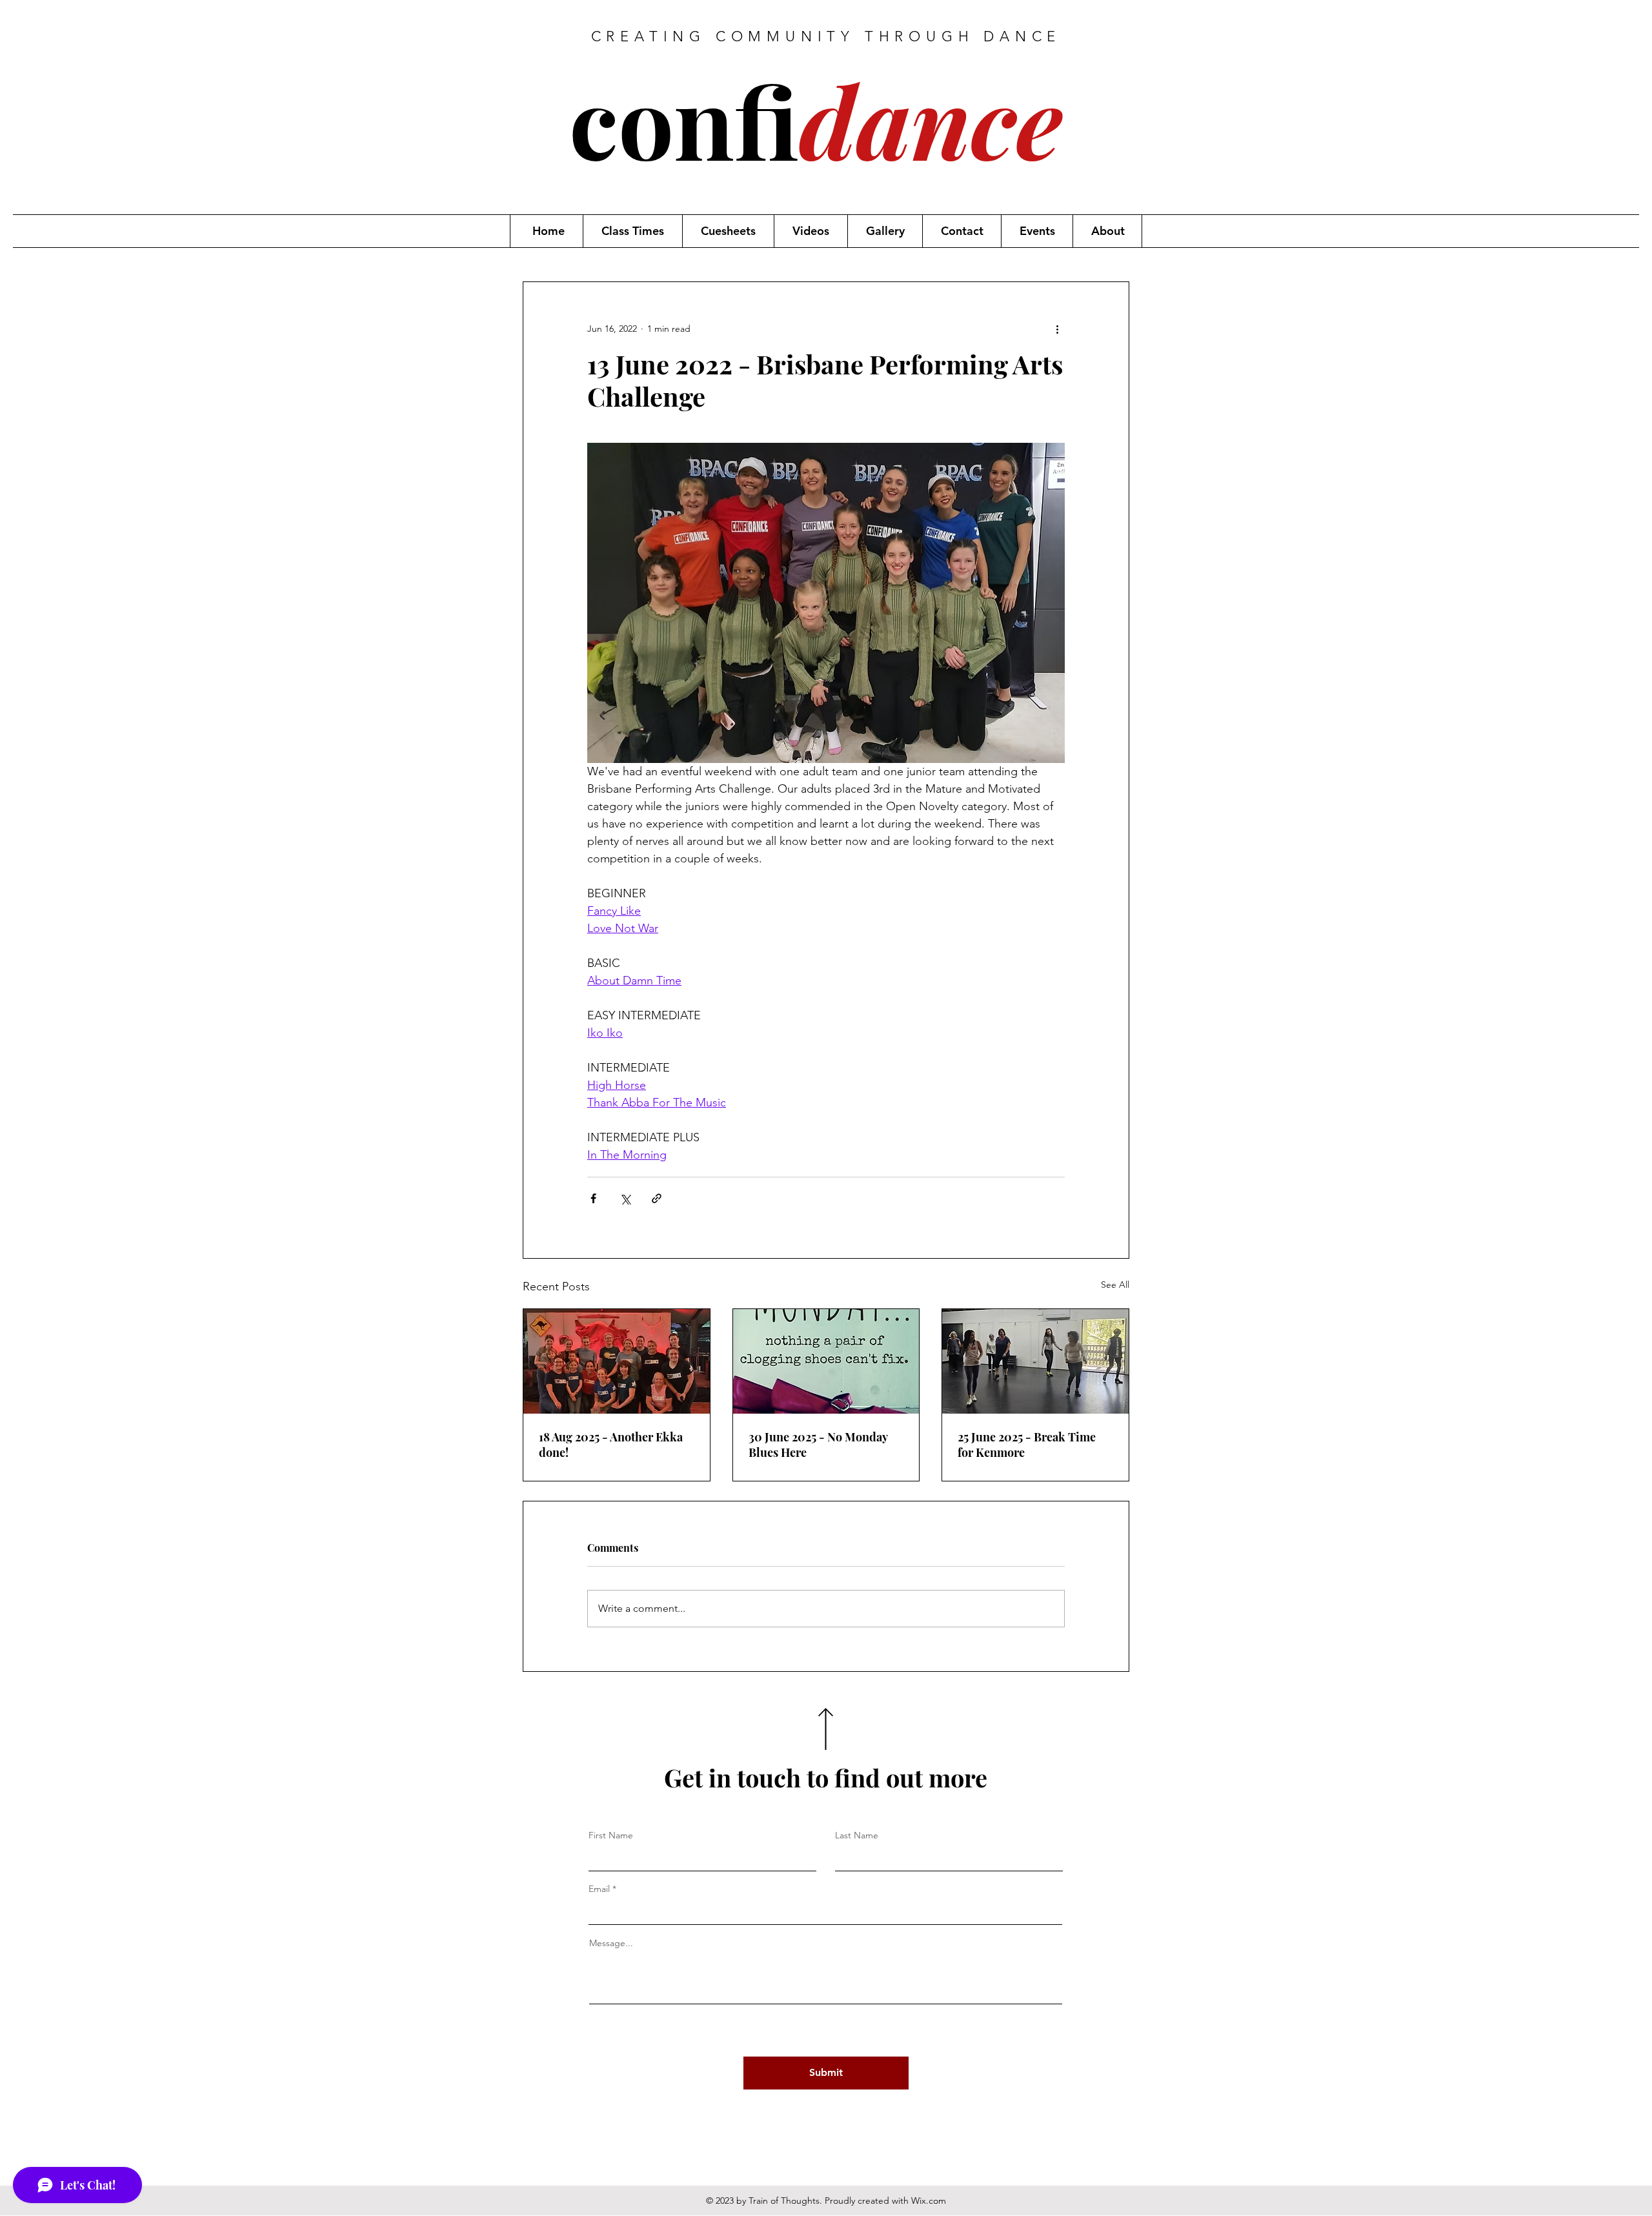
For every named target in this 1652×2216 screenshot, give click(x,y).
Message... (611, 1943)
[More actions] (1057, 329)
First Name (611, 1835)
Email (599, 1889)
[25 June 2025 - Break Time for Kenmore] (1035, 1361)
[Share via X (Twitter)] (625, 1198)
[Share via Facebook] (593, 1198)
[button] (632, 231)
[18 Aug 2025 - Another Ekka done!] (617, 1361)
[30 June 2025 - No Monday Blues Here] (826, 1361)
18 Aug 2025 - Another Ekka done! (611, 1445)
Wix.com (929, 2201)
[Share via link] (657, 1198)
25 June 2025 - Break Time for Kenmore (1027, 1445)
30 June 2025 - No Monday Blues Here (818, 1445)
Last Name (857, 1835)
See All (1115, 1285)
